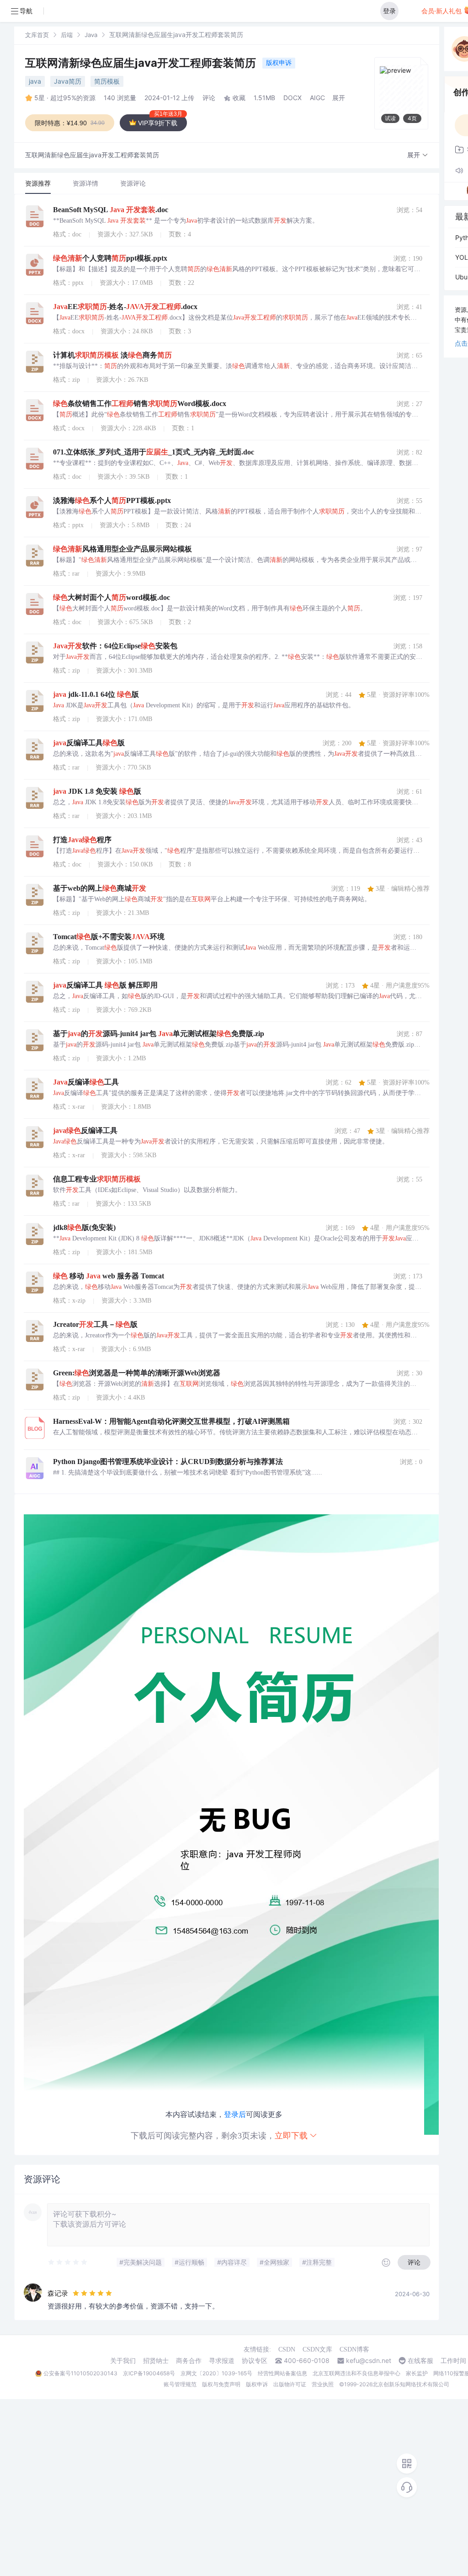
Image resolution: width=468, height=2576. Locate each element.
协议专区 (255, 2361)
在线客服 (420, 2361)
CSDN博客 (354, 2349)
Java (91, 35)
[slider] (68, 2262)
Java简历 (68, 81)
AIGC (317, 98)
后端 (67, 35)
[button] (418, 155)
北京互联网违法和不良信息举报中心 (356, 2373)
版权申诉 (279, 62)
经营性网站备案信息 (282, 2373)
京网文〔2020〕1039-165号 (216, 2373)
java (35, 81)
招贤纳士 (156, 2361)
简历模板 (107, 81)
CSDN (287, 2349)
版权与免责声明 (221, 2384)
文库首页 (37, 35)
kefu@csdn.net (369, 2361)
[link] (37, 35)
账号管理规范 (180, 2384)
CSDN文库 (317, 2349)
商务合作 (189, 2361)
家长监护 (417, 2373)
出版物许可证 (290, 2384)
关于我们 (123, 2361)
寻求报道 (222, 2361)
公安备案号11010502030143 (80, 2373)
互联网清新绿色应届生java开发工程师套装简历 (142, 63)
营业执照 (323, 2384)
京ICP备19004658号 (149, 2373)
